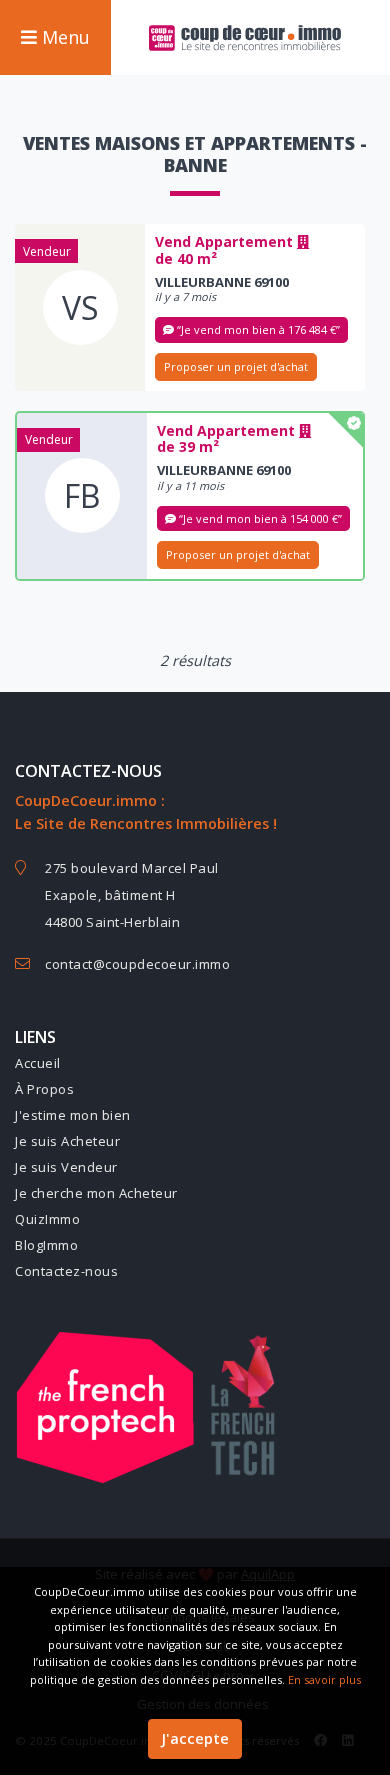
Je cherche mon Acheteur (96, 1193)
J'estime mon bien (73, 1115)
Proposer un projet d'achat (236, 366)
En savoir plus (324, 1679)
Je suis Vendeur (66, 1167)
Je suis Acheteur (67, 1141)
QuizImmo (47, 1219)
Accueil (38, 1063)
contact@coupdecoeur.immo (137, 964)
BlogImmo (46, 1245)
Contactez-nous (66, 1271)
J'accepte (195, 1738)
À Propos (44, 1089)
